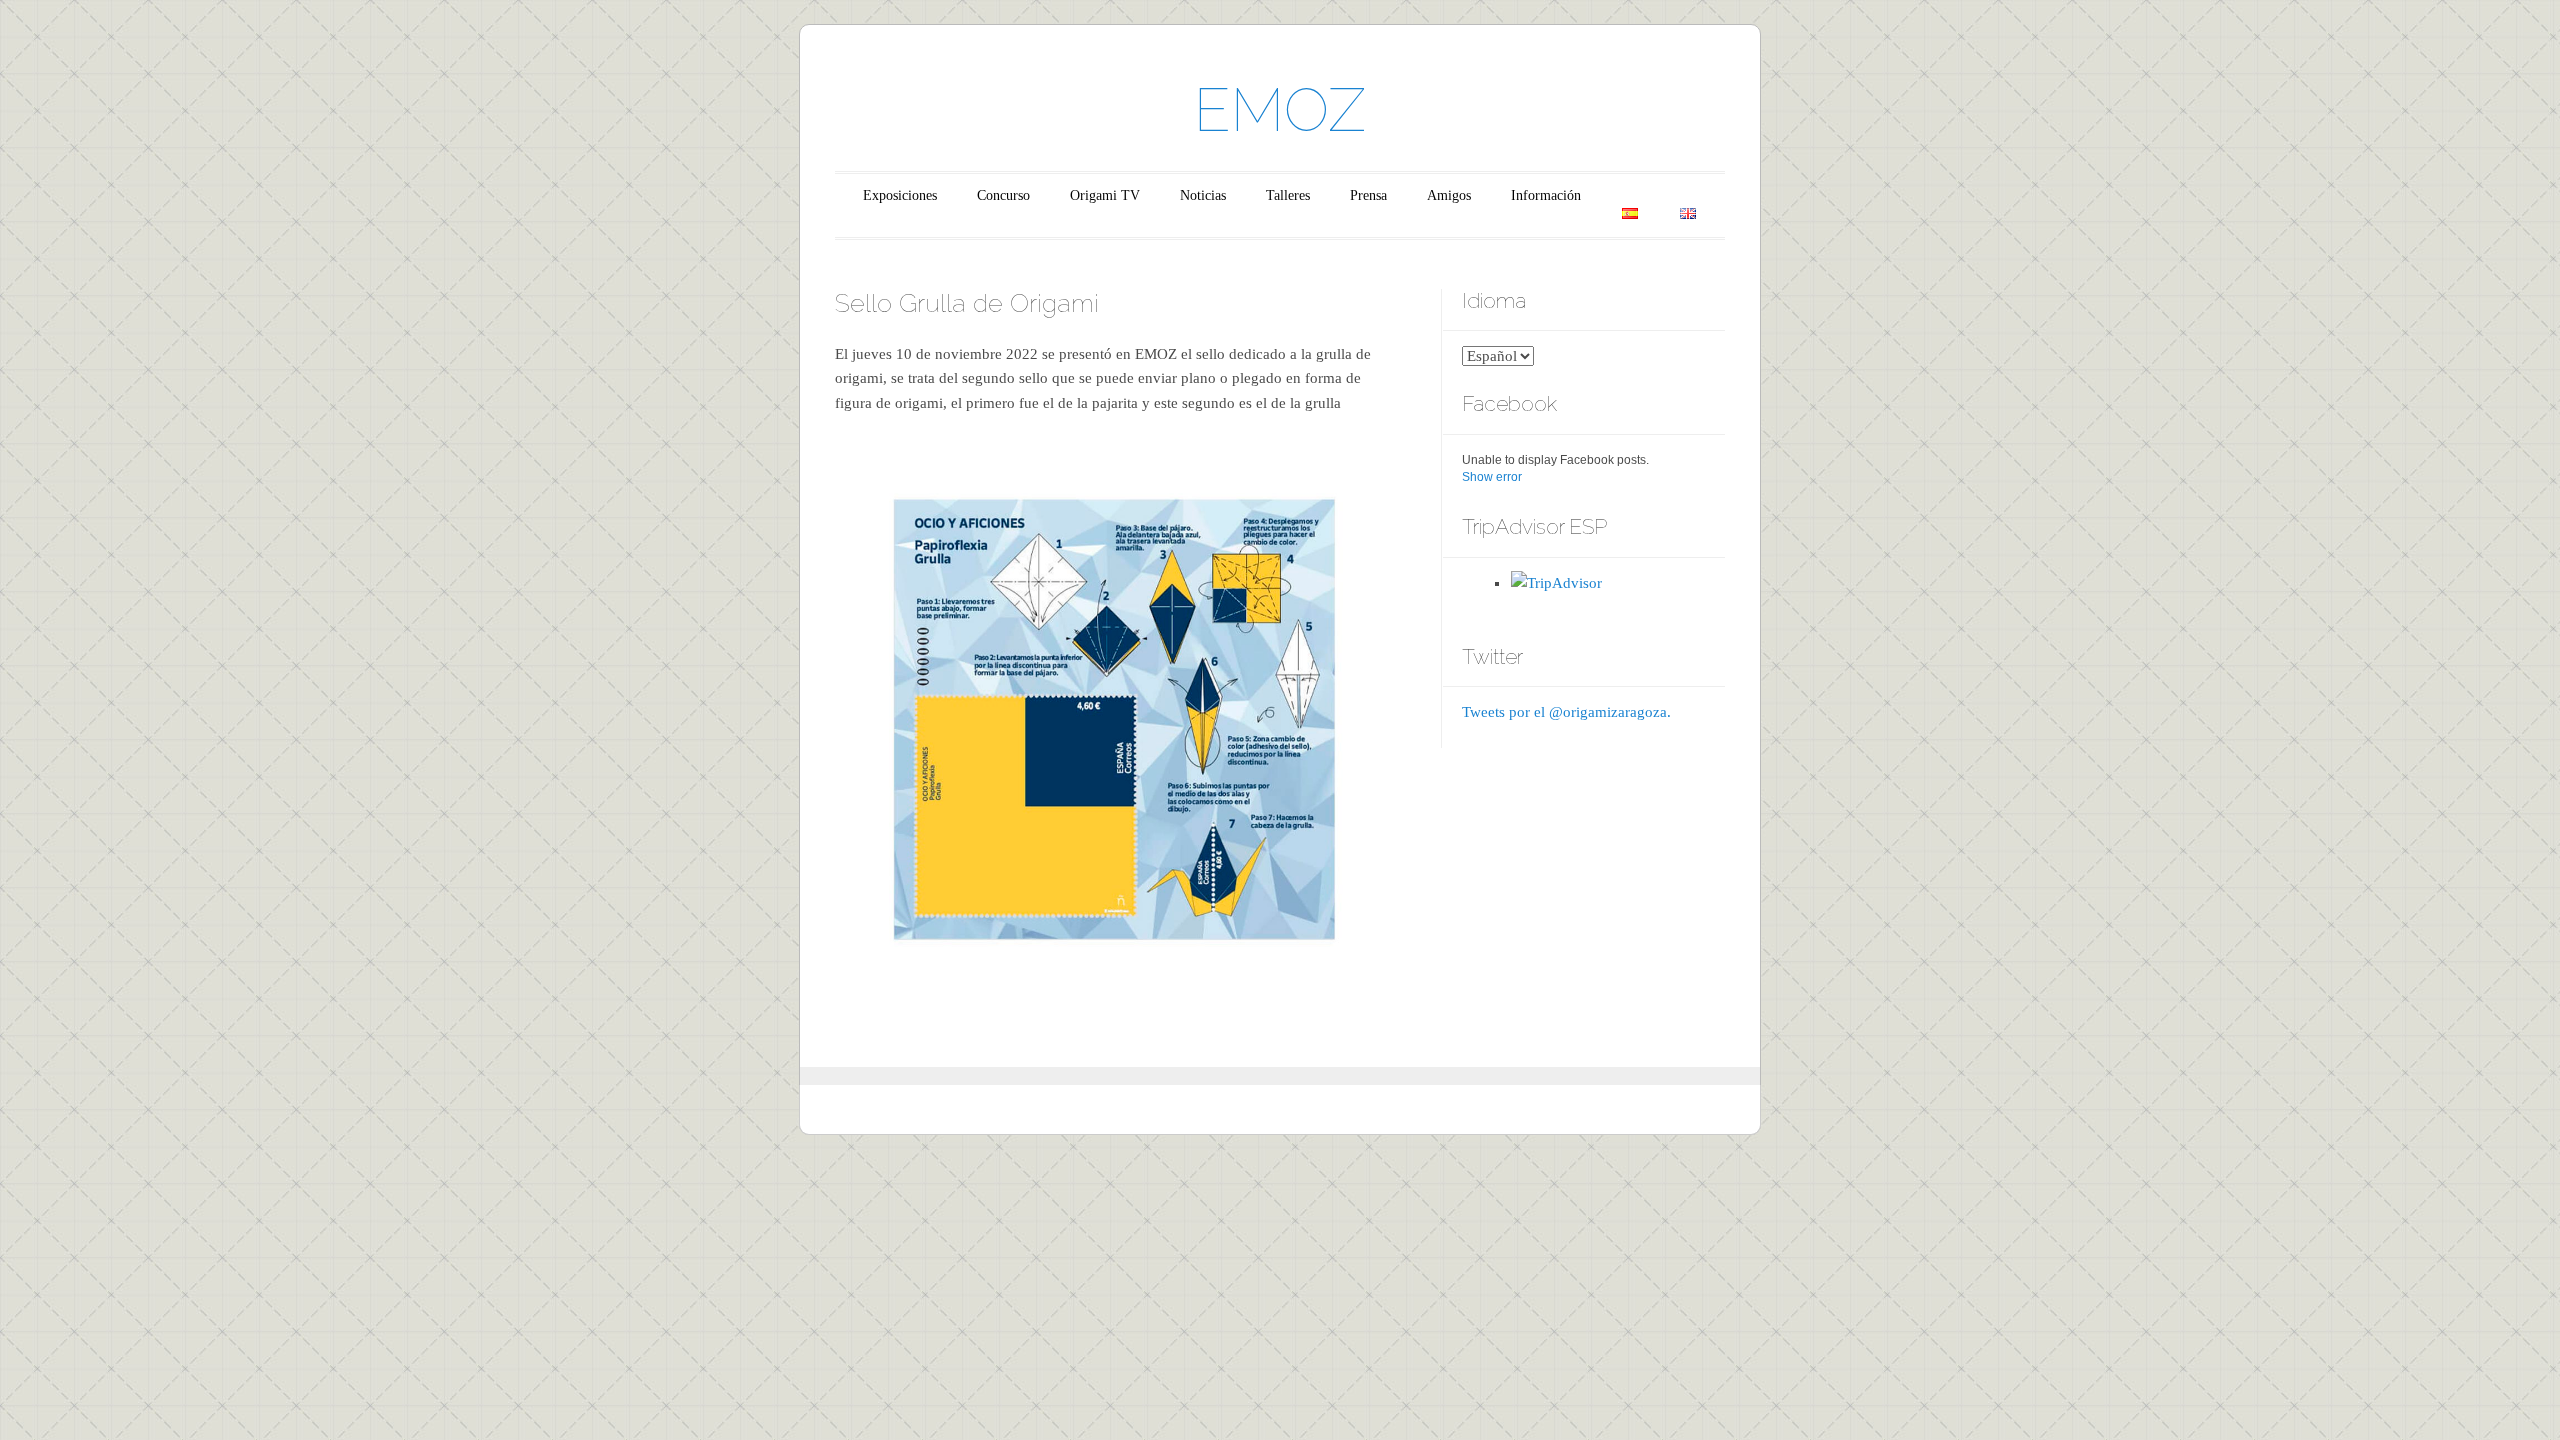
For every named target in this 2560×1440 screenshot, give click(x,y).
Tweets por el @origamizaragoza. (1566, 712)
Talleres (1288, 195)
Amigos (1449, 195)
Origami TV (1105, 195)
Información (1546, 195)
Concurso (1003, 195)
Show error (1492, 477)
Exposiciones (900, 195)
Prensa (1368, 195)
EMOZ (1280, 110)
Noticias (1203, 195)
